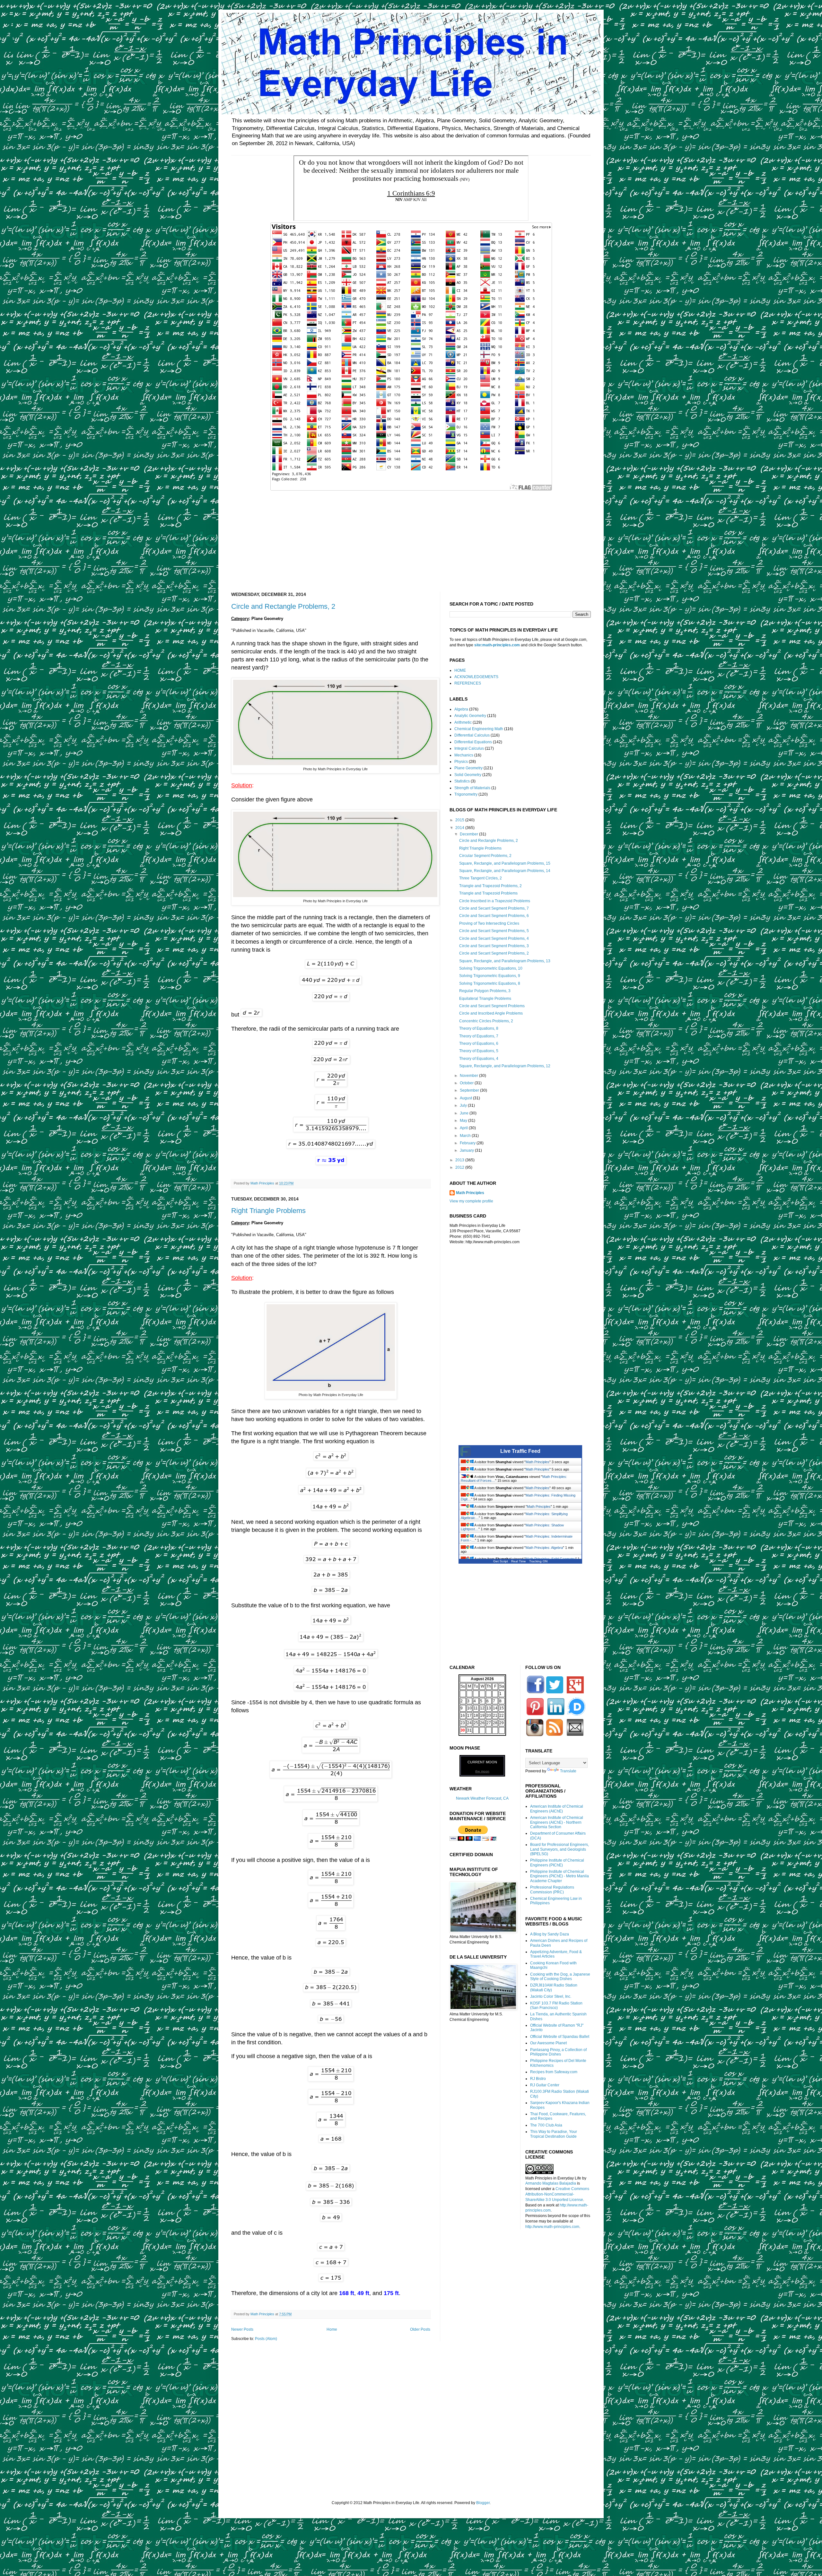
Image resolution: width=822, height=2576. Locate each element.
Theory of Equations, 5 (479, 1051)
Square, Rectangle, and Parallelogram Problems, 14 (505, 871)
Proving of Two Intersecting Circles (489, 923)
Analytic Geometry (470, 716)
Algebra (461, 709)
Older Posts (420, 2329)
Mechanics (464, 755)
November (469, 1076)
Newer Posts (242, 2329)
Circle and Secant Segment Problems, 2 (494, 953)
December (469, 834)
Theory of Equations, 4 (479, 1059)
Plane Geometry (468, 768)
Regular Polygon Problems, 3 (485, 991)
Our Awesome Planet (548, 2043)
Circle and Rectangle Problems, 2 (283, 606)
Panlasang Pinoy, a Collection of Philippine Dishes (558, 2052)
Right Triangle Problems (268, 1211)
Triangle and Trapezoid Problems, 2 (490, 886)
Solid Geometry (468, 775)
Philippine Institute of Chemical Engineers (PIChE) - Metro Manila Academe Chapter (560, 1876)
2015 (460, 820)
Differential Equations (473, 742)
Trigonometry (466, 794)
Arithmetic (463, 722)
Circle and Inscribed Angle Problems (491, 1013)
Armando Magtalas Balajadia (551, 2183)
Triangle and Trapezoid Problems (488, 893)
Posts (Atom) (266, 2339)
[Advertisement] (411, 537)
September (470, 1090)
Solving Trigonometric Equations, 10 (491, 968)
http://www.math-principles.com (552, 2227)
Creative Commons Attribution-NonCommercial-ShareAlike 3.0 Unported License (557, 2194)
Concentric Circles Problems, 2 (486, 1021)
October (467, 1083)
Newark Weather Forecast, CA (482, 1798)
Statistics (462, 781)
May (464, 1121)
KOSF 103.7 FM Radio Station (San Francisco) (556, 2005)
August (466, 1098)
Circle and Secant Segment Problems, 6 (494, 916)
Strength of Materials (472, 788)
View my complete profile (471, 1201)
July (464, 1105)
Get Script (501, 1561)
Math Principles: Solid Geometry (551, 1559)
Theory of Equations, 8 (479, 1028)
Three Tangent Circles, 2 (481, 878)
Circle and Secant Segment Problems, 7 (494, 908)
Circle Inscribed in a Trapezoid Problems (495, 901)
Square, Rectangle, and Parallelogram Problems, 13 (505, 961)
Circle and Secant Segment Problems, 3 (494, 946)
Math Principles (470, 1193)
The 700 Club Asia (546, 2125)
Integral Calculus (469, 748)
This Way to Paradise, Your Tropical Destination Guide (554, 2134)
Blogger (483, 2503)
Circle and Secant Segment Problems (492, 1006)
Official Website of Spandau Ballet (560, 2037)
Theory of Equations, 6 (479, 1043)
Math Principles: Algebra (544, 1548)
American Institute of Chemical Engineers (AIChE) (557, 1809)
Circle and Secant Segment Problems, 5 (494, 931)
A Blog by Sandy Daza (550, 1934)
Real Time (519, 1561)
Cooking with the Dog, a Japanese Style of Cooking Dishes (560, 1977)
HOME (460, 670)
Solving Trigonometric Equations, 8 (490, 983)
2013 (460, 1160)
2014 (460, 828)
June (465, 1113)
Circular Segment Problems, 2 (485, 856)
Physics (461, 762)
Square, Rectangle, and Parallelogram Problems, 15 (505, 863)
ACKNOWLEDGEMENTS (476, 677)
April (464, 1128)
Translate (568, 1771)
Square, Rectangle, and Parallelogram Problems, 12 (505, 1066)
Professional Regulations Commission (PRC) (552, 1890)
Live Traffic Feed (520, 1451)
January (467, 1150)
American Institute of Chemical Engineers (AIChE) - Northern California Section (557, 1822)
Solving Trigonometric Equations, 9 (490, 976)
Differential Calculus (472, 735)
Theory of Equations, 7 (479, 1036)
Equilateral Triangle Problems (485, 999)
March (466, 1136)
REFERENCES (468, 683)
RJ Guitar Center (545, 2085)
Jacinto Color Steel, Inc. (551, 1996)
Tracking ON (538, 1561)
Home (332, 2329)
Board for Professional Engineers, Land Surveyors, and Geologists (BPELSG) (560, 1849)
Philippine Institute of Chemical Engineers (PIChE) (557, 1863)
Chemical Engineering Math (479, 729)
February (468, 1143)
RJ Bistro (538, 2079)
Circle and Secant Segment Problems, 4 (494, 939)
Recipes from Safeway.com (554, 2072)
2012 (460, 1167)
